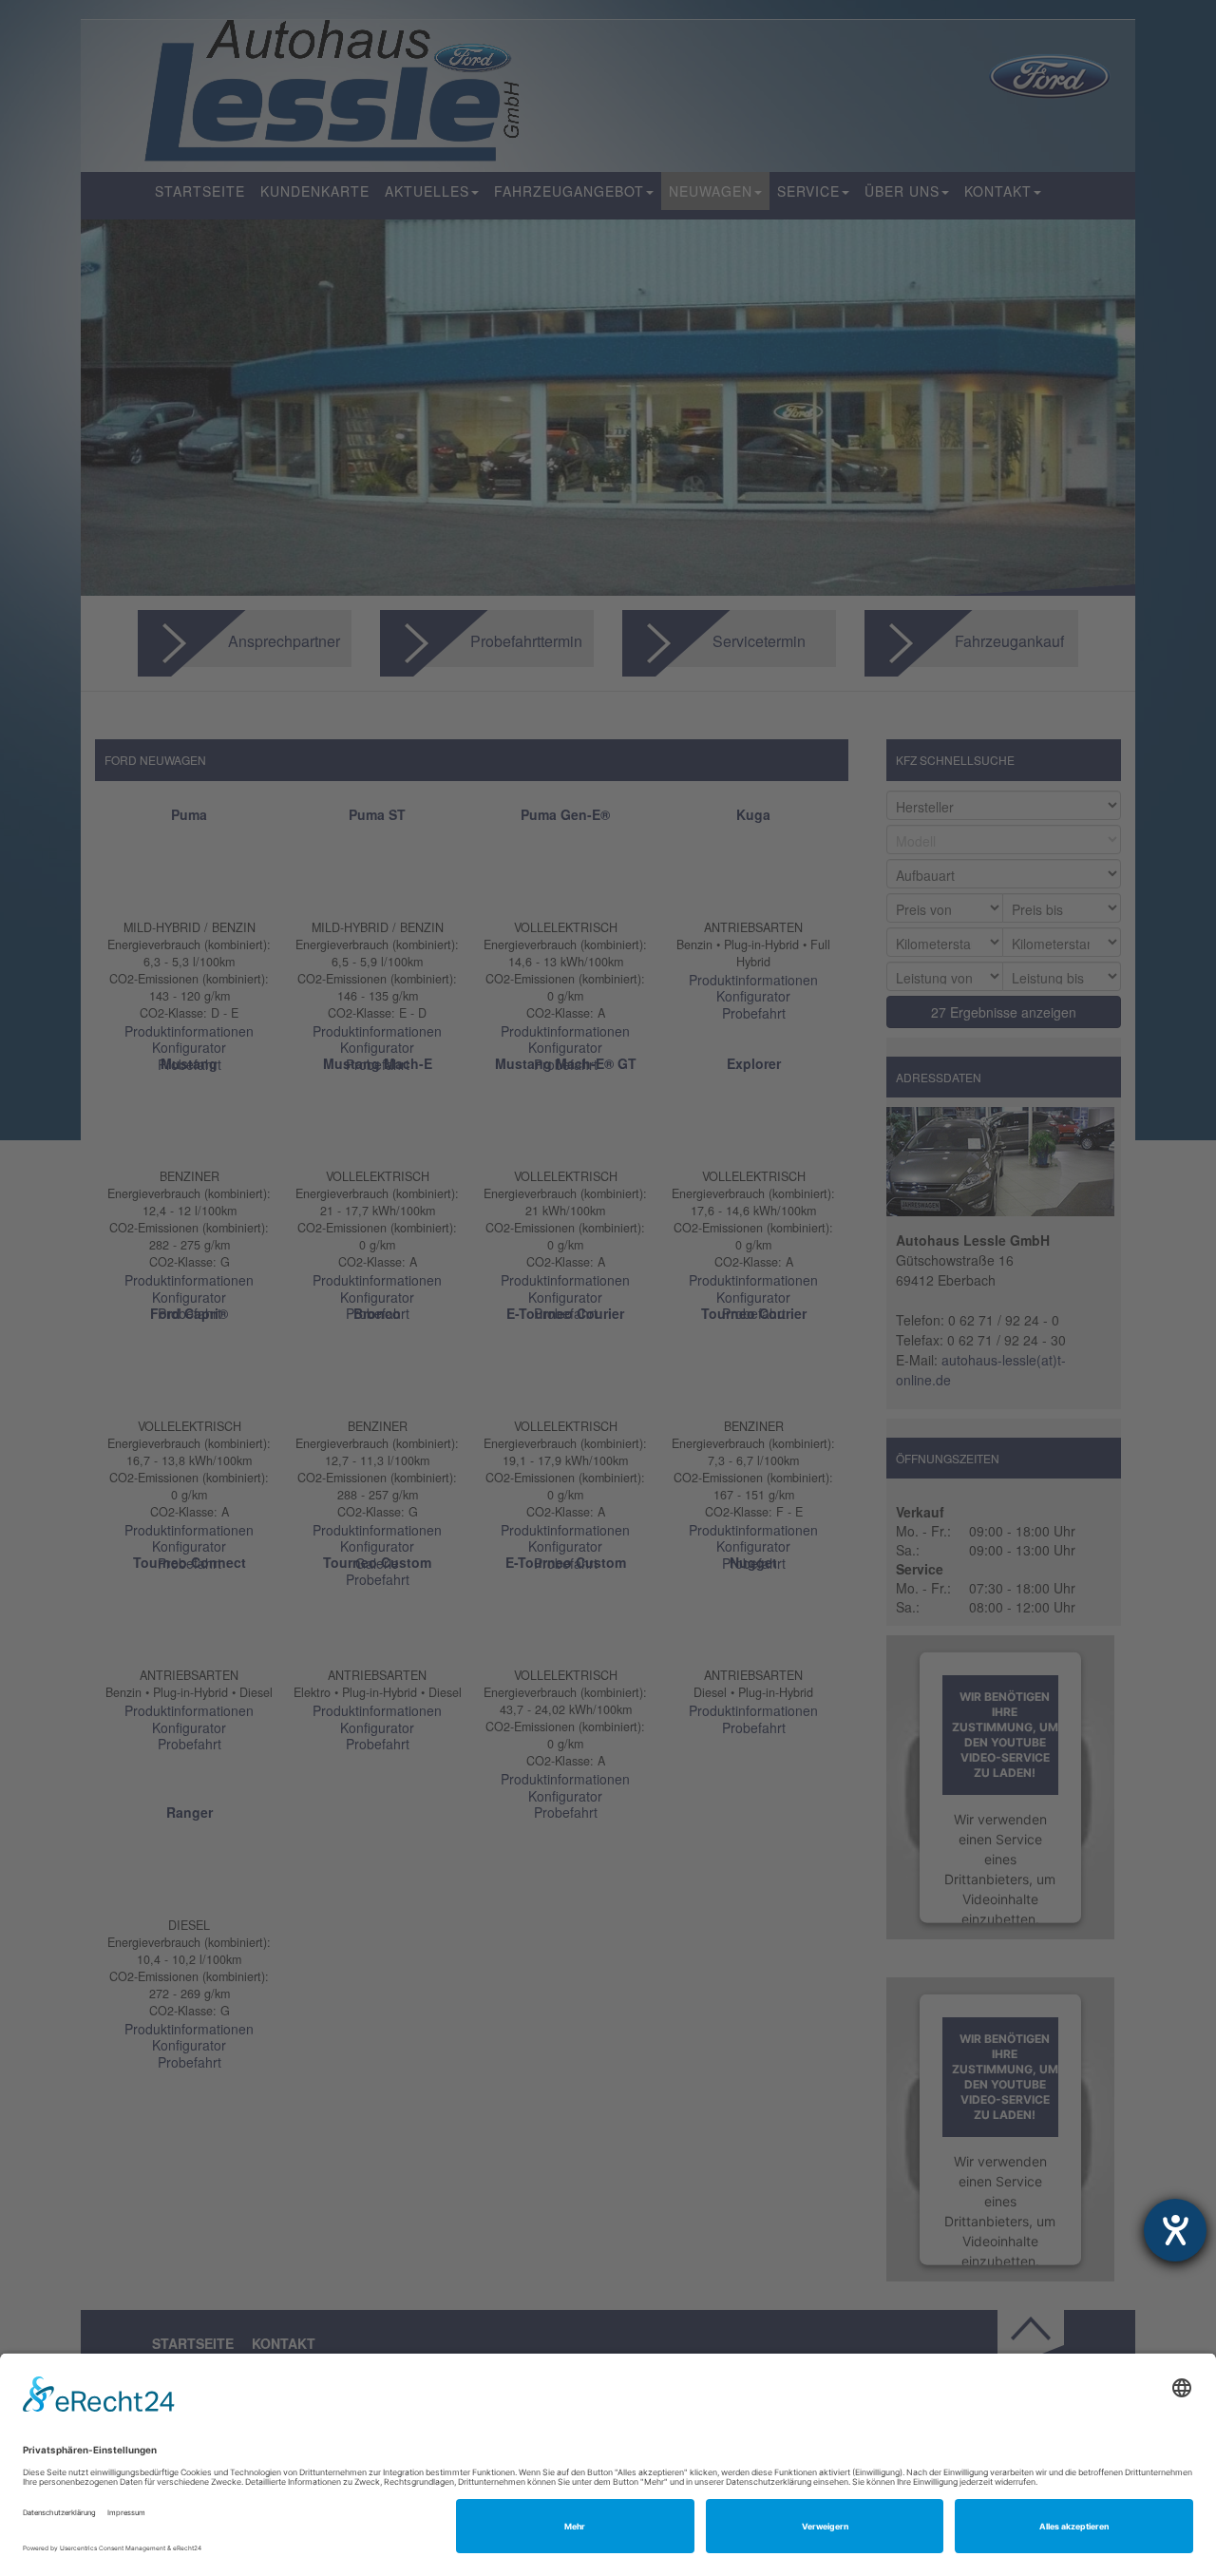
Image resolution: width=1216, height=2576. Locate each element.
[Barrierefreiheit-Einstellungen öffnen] (1175, 2230)
